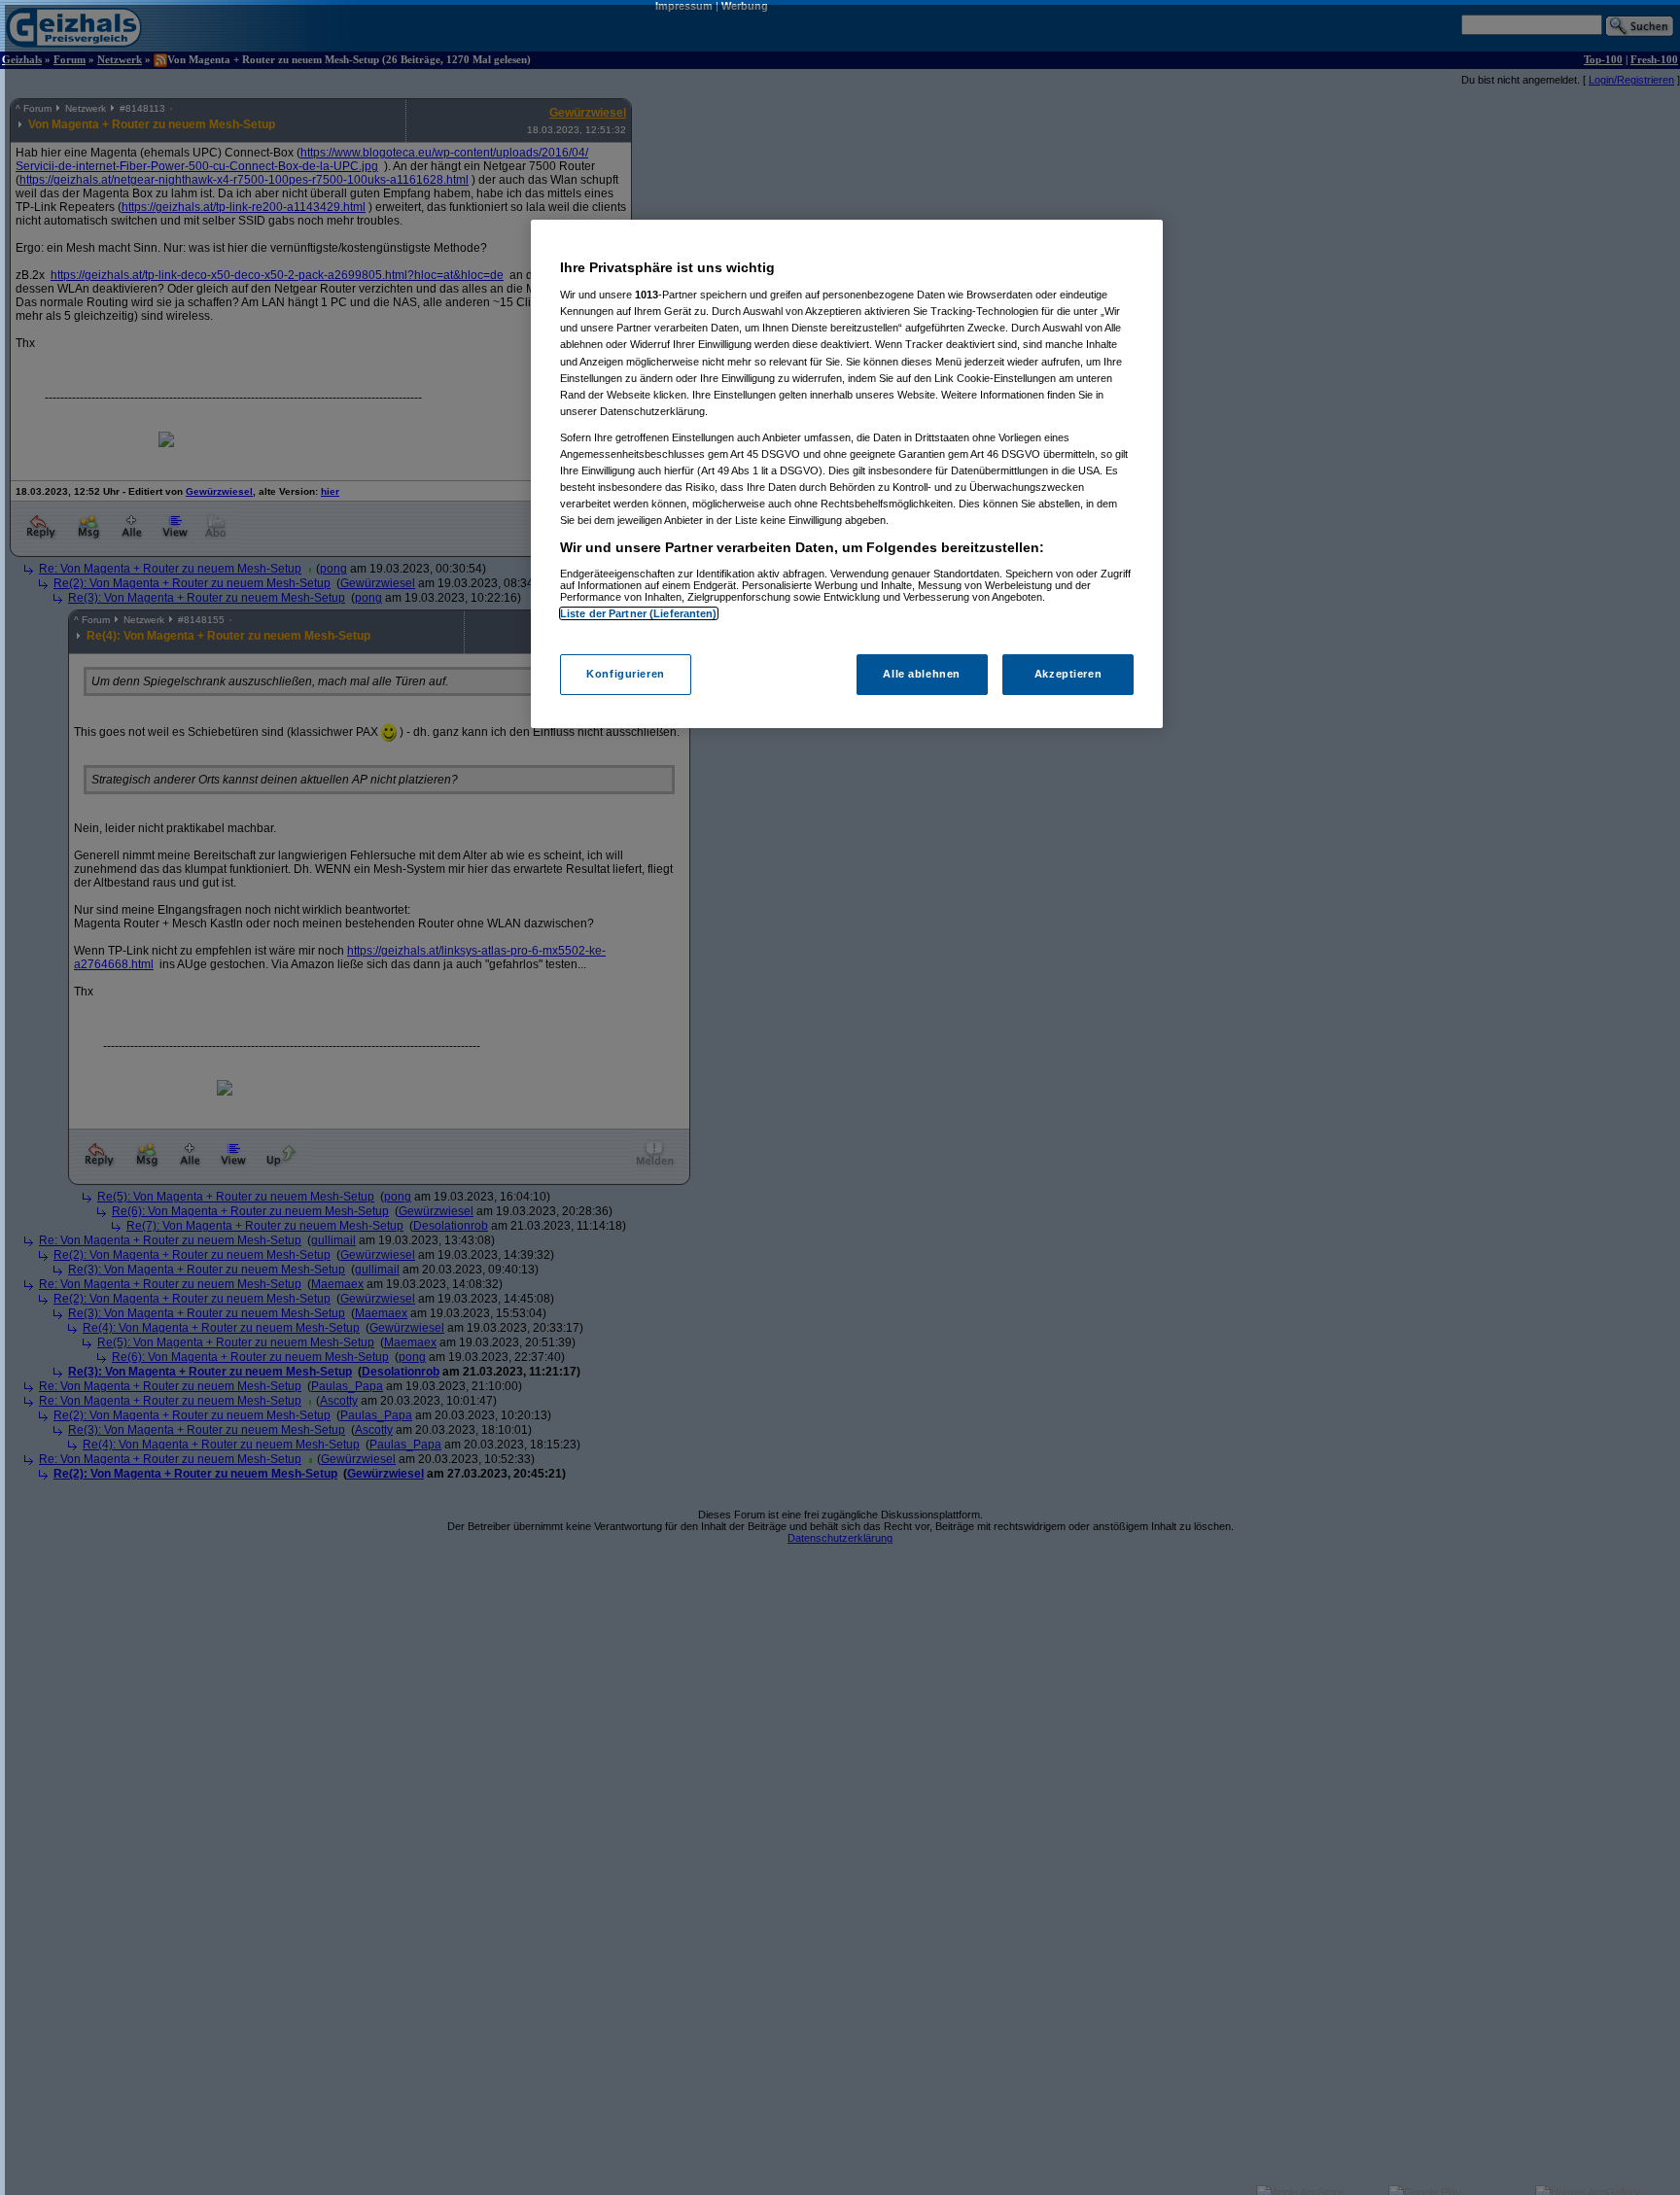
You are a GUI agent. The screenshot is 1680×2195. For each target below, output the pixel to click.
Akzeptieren (1068, 674)
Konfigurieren (625, 674)
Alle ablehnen (921, 674)
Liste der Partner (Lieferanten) (639, 613)
